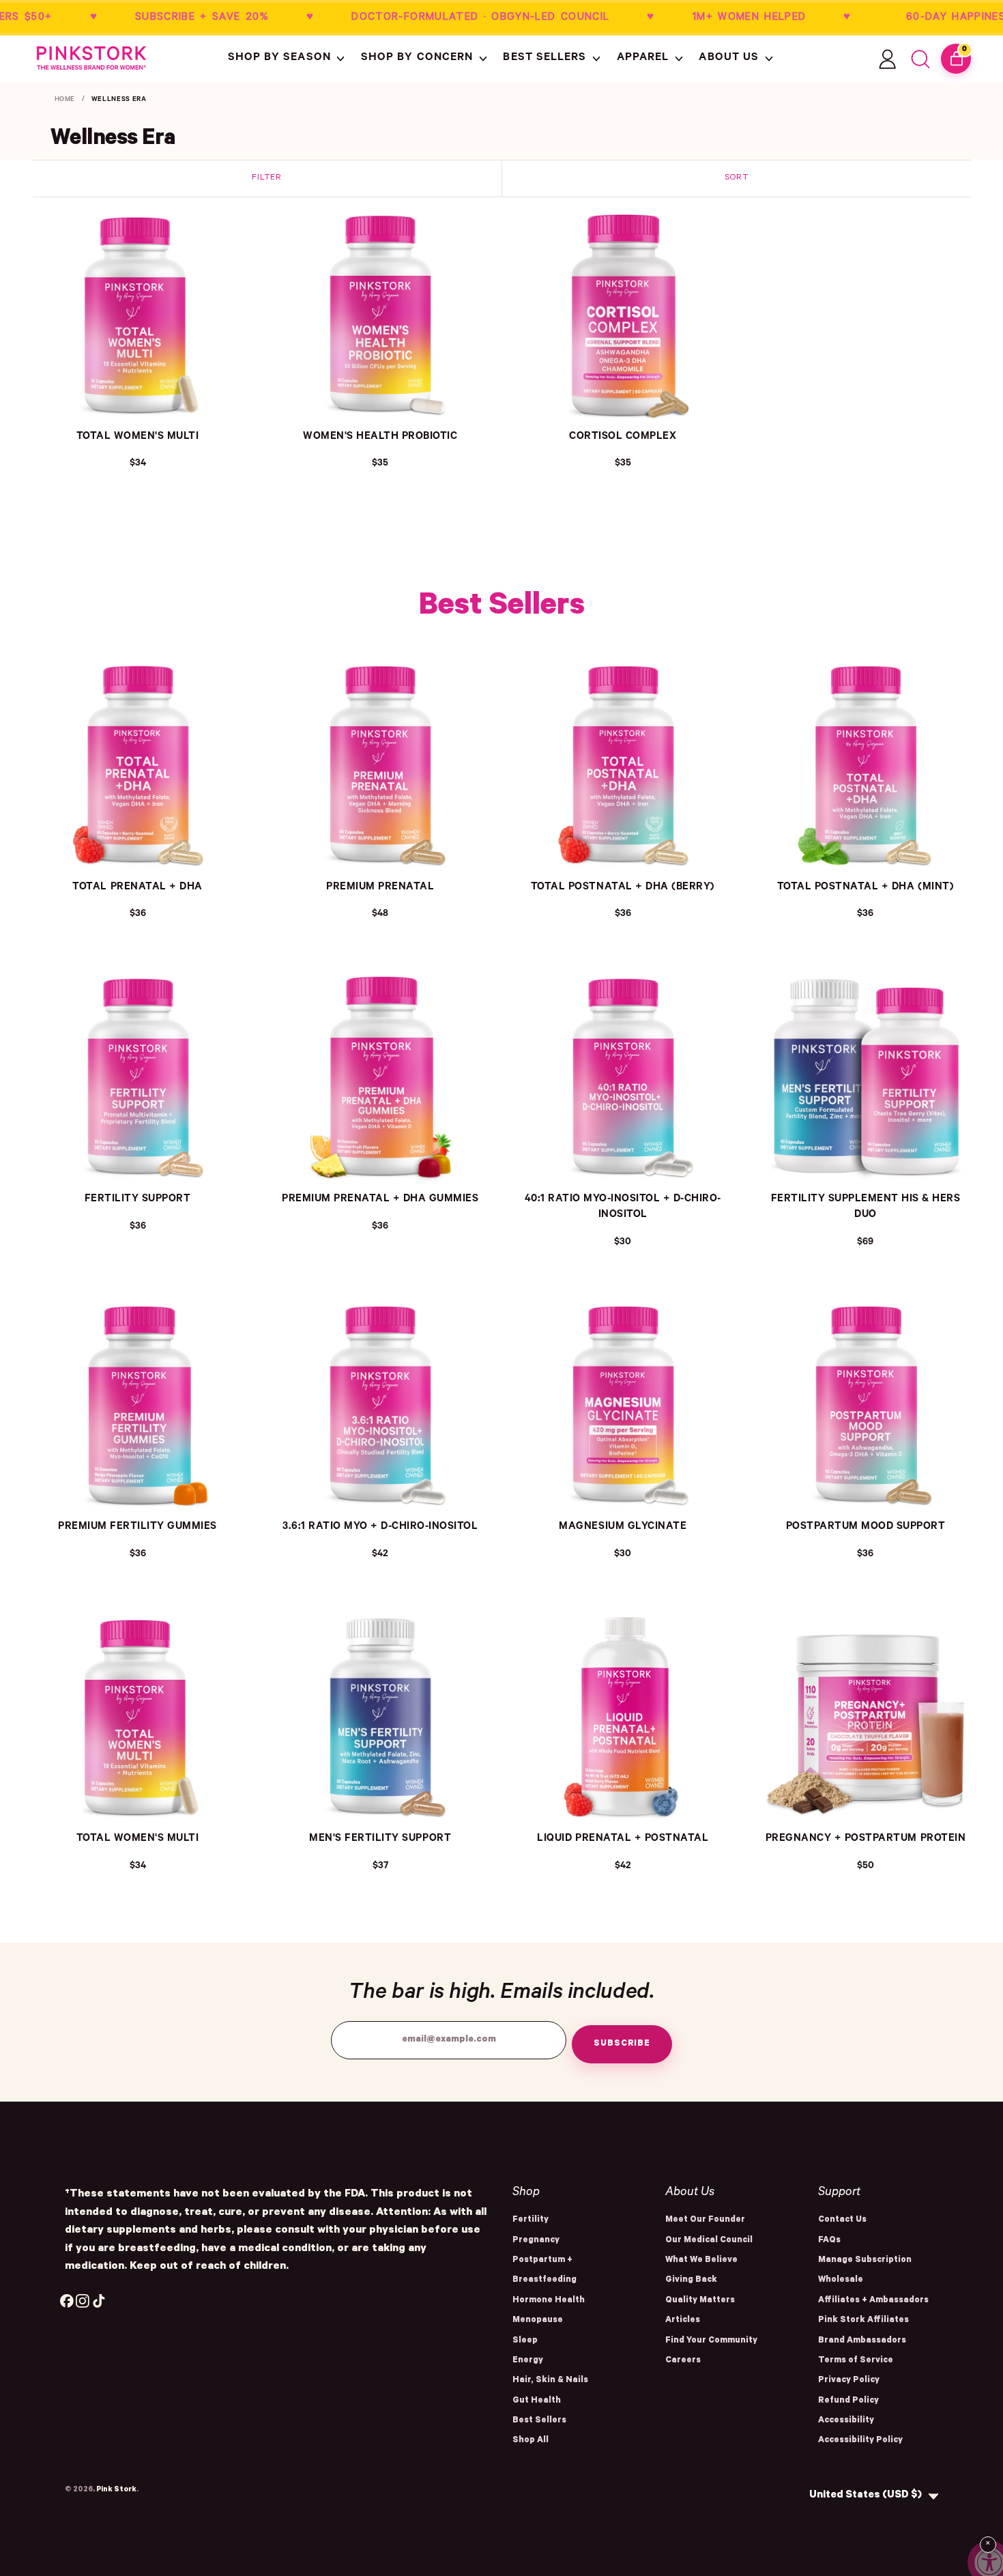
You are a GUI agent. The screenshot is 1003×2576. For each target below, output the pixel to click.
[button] (288, 59)
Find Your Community (711, 2341)
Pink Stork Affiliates (863, 2321)
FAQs (829, 2241)
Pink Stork (116, 2490)
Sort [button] (737, 178)
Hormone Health (549, 2301)
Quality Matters (700, 2301)
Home (65, 100)
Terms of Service (856, 2361)
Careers (683, 2361)
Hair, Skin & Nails (550, 2381)
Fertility (530, 2220)
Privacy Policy (849, 2381)
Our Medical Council (709, 2241)
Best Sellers (539, 2421)
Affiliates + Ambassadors (873, 2301)
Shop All (530, 2441)
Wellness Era (119, 100)
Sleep (525, 2341)
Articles (683, 2321)
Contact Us (842, 2220)
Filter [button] (266, 178)
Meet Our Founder (705, 2220)
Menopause (538, 2321)
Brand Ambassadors (862, 2341)
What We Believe (701, 2261)
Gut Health (537, 2401)
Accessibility (846, 2421)
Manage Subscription (865, 2261)
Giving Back (691, 2280)
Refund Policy (848, 2401)
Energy (528, 2361)
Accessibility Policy (860, 2441)
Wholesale (841, 2280)
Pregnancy (536, 2241)
